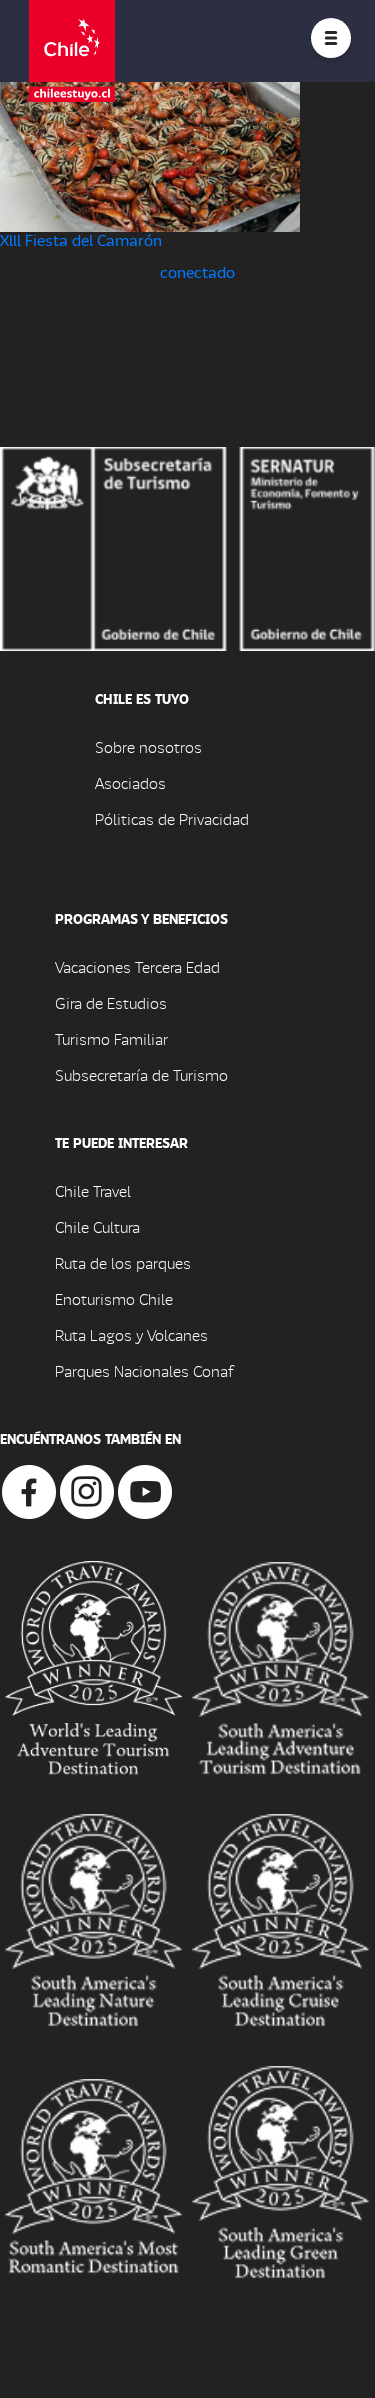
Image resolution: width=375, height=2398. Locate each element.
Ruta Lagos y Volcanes (131, 1334)
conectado (197, 271)
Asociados (130, 782)
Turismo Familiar (111, 1038)
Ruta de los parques (123, 1262)
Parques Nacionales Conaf (144, 1370)
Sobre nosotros (148, 746)
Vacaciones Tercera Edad (137, 966)
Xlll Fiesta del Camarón (81, 239)
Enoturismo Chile (114, 1298)
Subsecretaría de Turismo (141, 1074)
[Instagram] (87, 1489)
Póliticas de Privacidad (172, 818)
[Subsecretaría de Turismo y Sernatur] (187, 546)
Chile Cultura (97, 1226)
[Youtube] (145, 1489)
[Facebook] (29, 1489)
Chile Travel (93, 1190)
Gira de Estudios (111, 1002)
